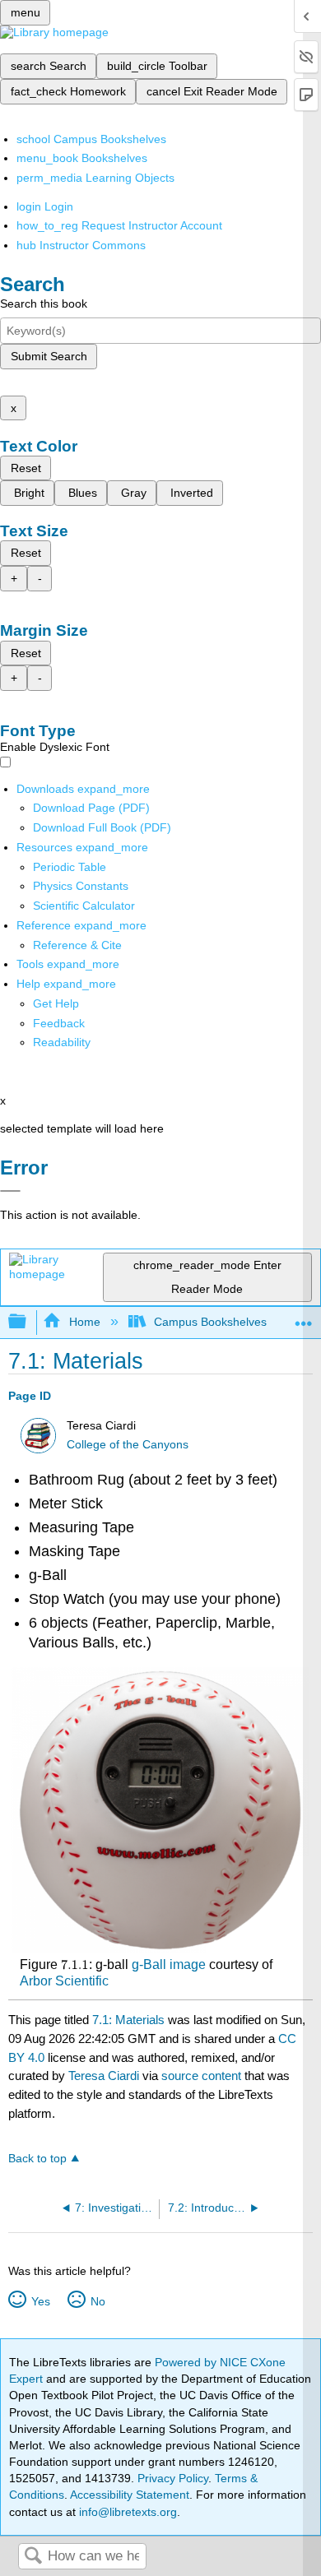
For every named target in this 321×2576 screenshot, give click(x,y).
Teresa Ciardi (104, 2076)
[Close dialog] (10, 1191)
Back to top (37, 2159)
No (98, 2301)
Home (84, 1322)
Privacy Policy (173, 2478)
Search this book (44, 303)
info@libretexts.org (126, 2512)
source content (201, 2076)
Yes (40, 2301)
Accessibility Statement (130, 2495)
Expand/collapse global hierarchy (28, 1322)
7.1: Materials (128, 2020)
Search (33, 2557)
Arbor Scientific (64, 1981)
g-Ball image (169, 1964)
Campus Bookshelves (210, 1322)
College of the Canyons (128, 1445)
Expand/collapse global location (304, 1317)
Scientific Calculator (84, 906)
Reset (26, 468)
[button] (59, 1023)
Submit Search (49, 356)
